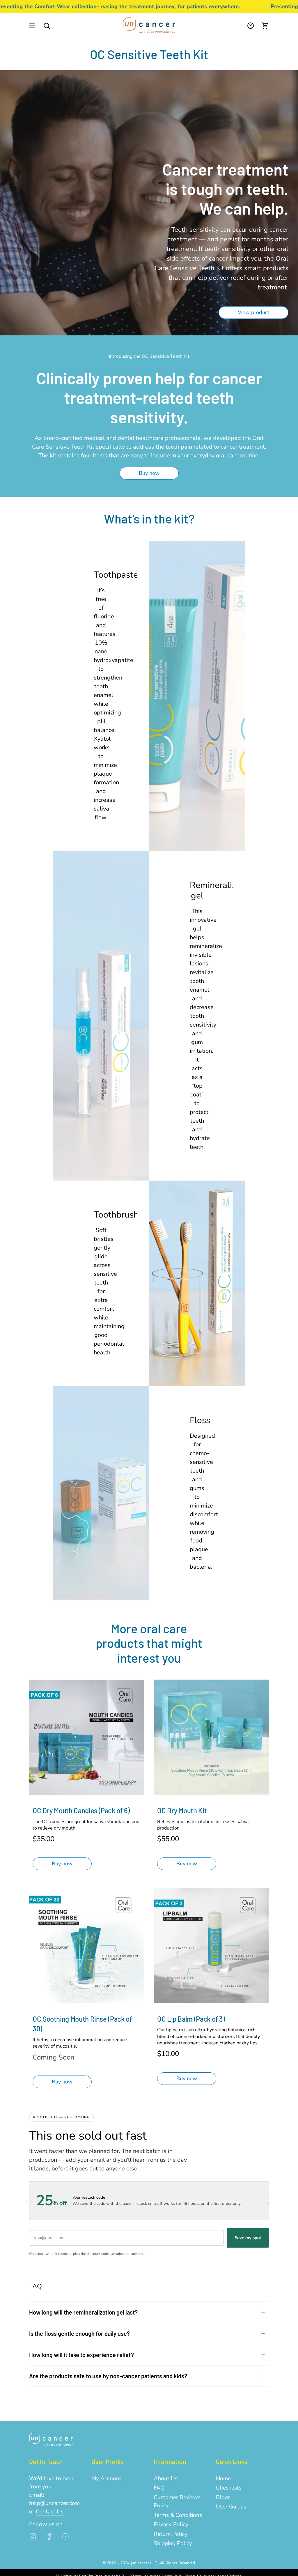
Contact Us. (50, 2512)
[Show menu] (32, 25)
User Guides (231, 2507)
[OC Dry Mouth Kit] (211, 1737)
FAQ (159, 2488)
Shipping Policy (173, 2543)
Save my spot (248, 2238)
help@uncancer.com (54, 2503)
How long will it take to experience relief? (81, 2355)
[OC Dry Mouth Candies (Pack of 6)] (87, 1737)
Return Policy (171, 2534)
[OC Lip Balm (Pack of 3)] (211, 1946)
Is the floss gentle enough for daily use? (79, 2333)
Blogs (223, 2497)
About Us (166, 2478)
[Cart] (265, 25)
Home (223, 2478)
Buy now (62, 1864)
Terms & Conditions (178, 2515)
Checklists (229, 2488)
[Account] (251, 25)
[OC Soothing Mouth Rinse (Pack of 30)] (87, 1946)
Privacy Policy (171, 2524)
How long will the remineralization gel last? (83, 2312)
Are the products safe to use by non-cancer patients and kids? (108, 2376)
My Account (106, 2478)
